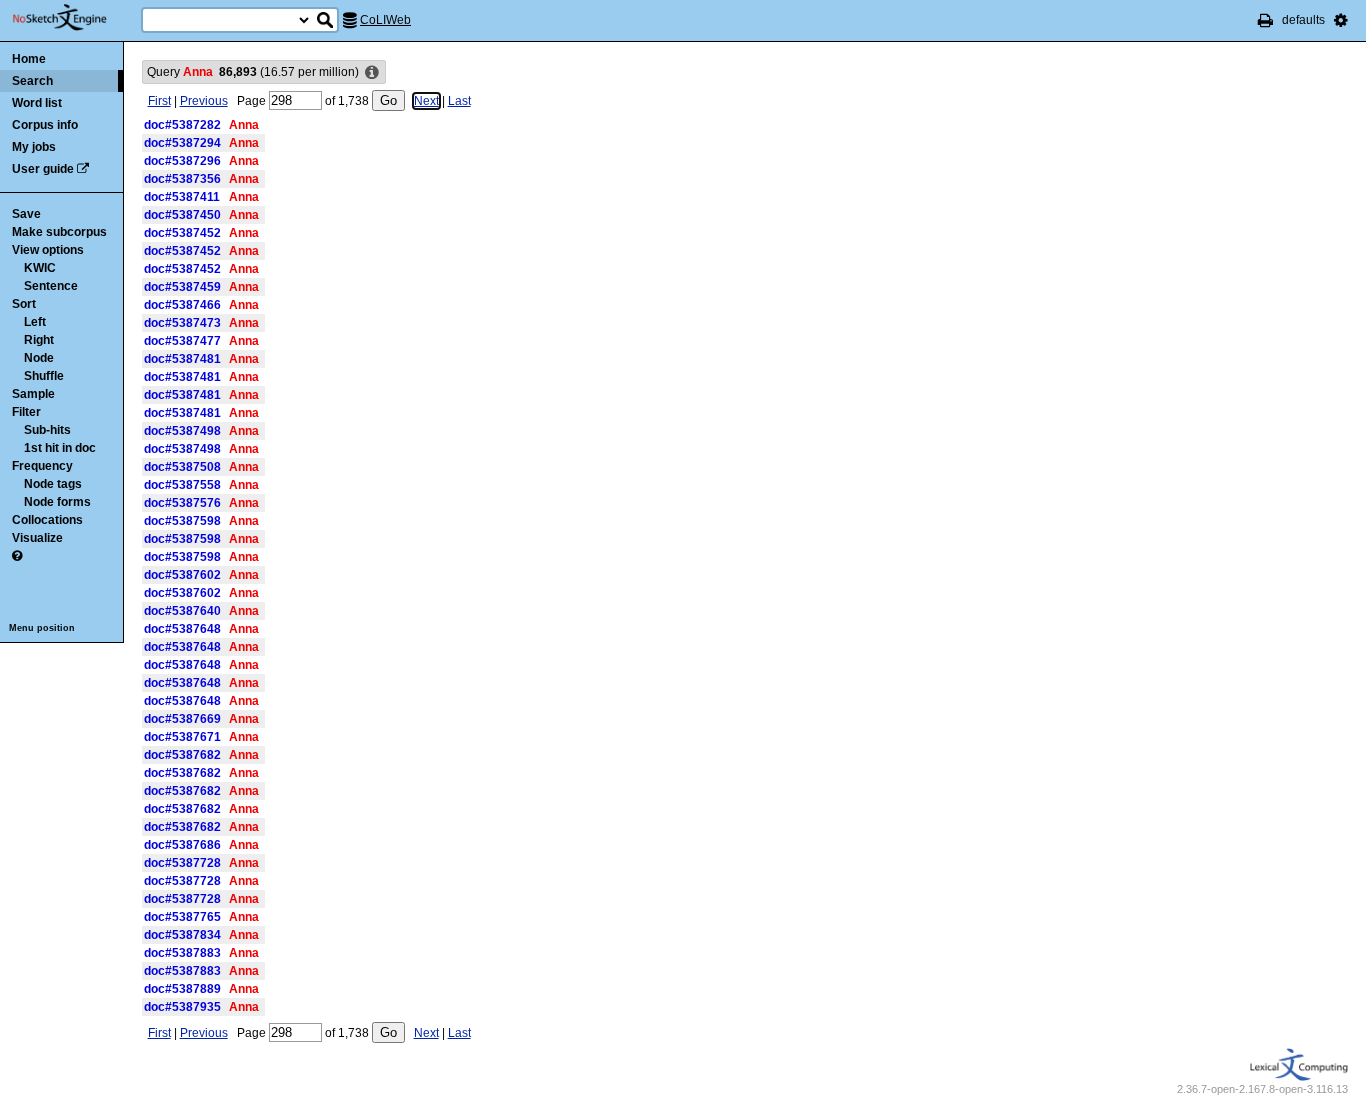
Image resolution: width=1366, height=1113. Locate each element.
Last (459, 101)
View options (48, 250)
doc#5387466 (182, 305)
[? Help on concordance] (17, 556)
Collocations (47, 520)
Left (35, 322)
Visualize (37, 538)
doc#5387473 (182, 323)
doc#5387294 (182, 143)
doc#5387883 (182, 953)
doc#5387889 (182, 989)
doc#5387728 (182, 863)
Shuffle (44, 376)
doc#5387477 (182, 341)
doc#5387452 (182, 233)
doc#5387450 (182, 215)
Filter (26, 412)
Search (32, 81)
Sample (33, 394)
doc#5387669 (182, 719)
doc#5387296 (182, 161)
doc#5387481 (182, 359)
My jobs (34, 147)
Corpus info (45, 125)
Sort (24, 304)
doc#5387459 (182, 287)
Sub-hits (47, 430)
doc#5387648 (182, 629)
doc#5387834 (182, 935)
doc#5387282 (182, 125)
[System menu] (1341, 20)
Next (426, 101)
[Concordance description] (372, 73)
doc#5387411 (182, 197)
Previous (204, 101)
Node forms (57, 502)
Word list (37, 103)
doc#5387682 (182, 755)
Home (29, 59)
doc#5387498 (182, 431)
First (159, 101)
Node (39, 358)
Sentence (51, 286)
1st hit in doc (60, 448)
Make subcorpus (59, 232)
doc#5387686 (182, 845)
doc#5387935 (182, 1007)
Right (39, 340)
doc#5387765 (182, 917)
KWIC (40, 268)
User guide (43, 169)
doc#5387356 (182, 179)
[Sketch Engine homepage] (74, 18)
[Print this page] (1265, 20)
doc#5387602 (182, 575)
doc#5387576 (182, 503)
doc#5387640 (182, 611)
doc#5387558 (182, 485)
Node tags (53, 484)
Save (26, 214)
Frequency (42, 466)
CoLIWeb (385, 20)
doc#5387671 (182, 737)
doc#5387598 (182, 521)
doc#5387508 (182, 467)
